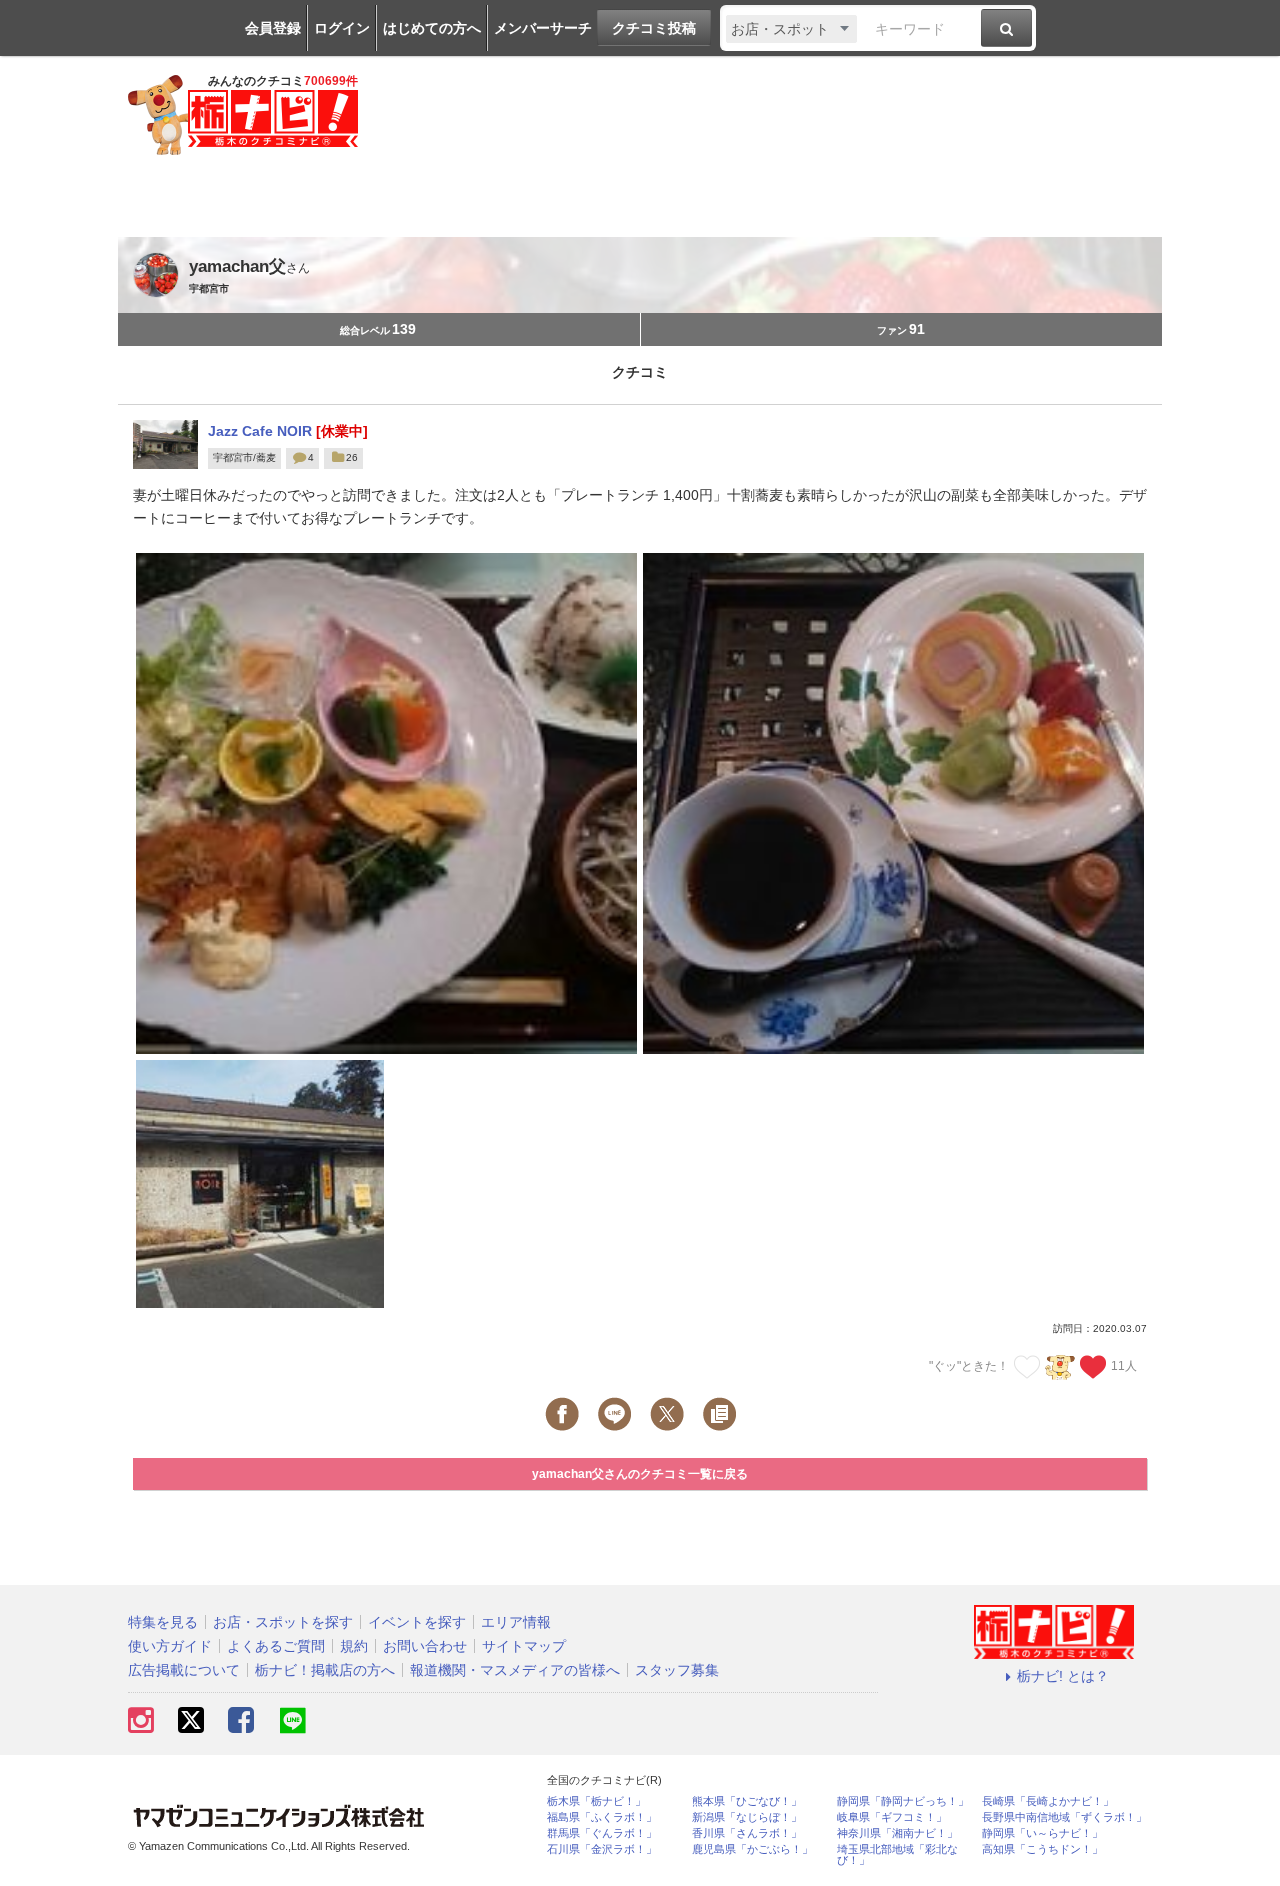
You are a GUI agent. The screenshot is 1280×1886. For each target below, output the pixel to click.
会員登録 (273, 28)
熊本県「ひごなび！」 (747, 1801)
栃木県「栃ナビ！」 (596, 1801)
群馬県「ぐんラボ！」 (602, 1833)
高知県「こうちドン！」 (1042, 1849)
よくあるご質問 (276, 1646)
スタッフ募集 (677, 1670)
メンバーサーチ (543, 28)
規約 (354, 1646)
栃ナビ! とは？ (1063, 1676)
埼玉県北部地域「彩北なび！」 (897, 1855)
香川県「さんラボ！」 (747, 1833)
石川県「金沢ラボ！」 (602, 1849)
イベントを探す (417, 1622)
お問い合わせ (425, 1646)
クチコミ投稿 (654, 28)
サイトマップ (524, 1646)
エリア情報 (516, 1622)
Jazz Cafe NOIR (262, 431)
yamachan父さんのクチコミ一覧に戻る (640, 1474)
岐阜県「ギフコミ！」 (892, 1817)
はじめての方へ (432, 28)
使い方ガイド (170, 1646)
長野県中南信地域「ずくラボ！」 (1064, 1817)
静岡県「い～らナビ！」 (1042, 1833)
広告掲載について (184, 1670)
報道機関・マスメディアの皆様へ (515, 1670)
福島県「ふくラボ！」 (602, 1817)
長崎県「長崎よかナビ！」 (1048, 1801)
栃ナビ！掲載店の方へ (325, 1670)
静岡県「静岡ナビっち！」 (903, 1801)
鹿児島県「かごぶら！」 (752, 1849)
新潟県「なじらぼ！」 (747, 1817)
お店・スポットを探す (283, 1622)
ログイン (342, 28)
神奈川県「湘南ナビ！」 (897, 1833)
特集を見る (163, 1622)
